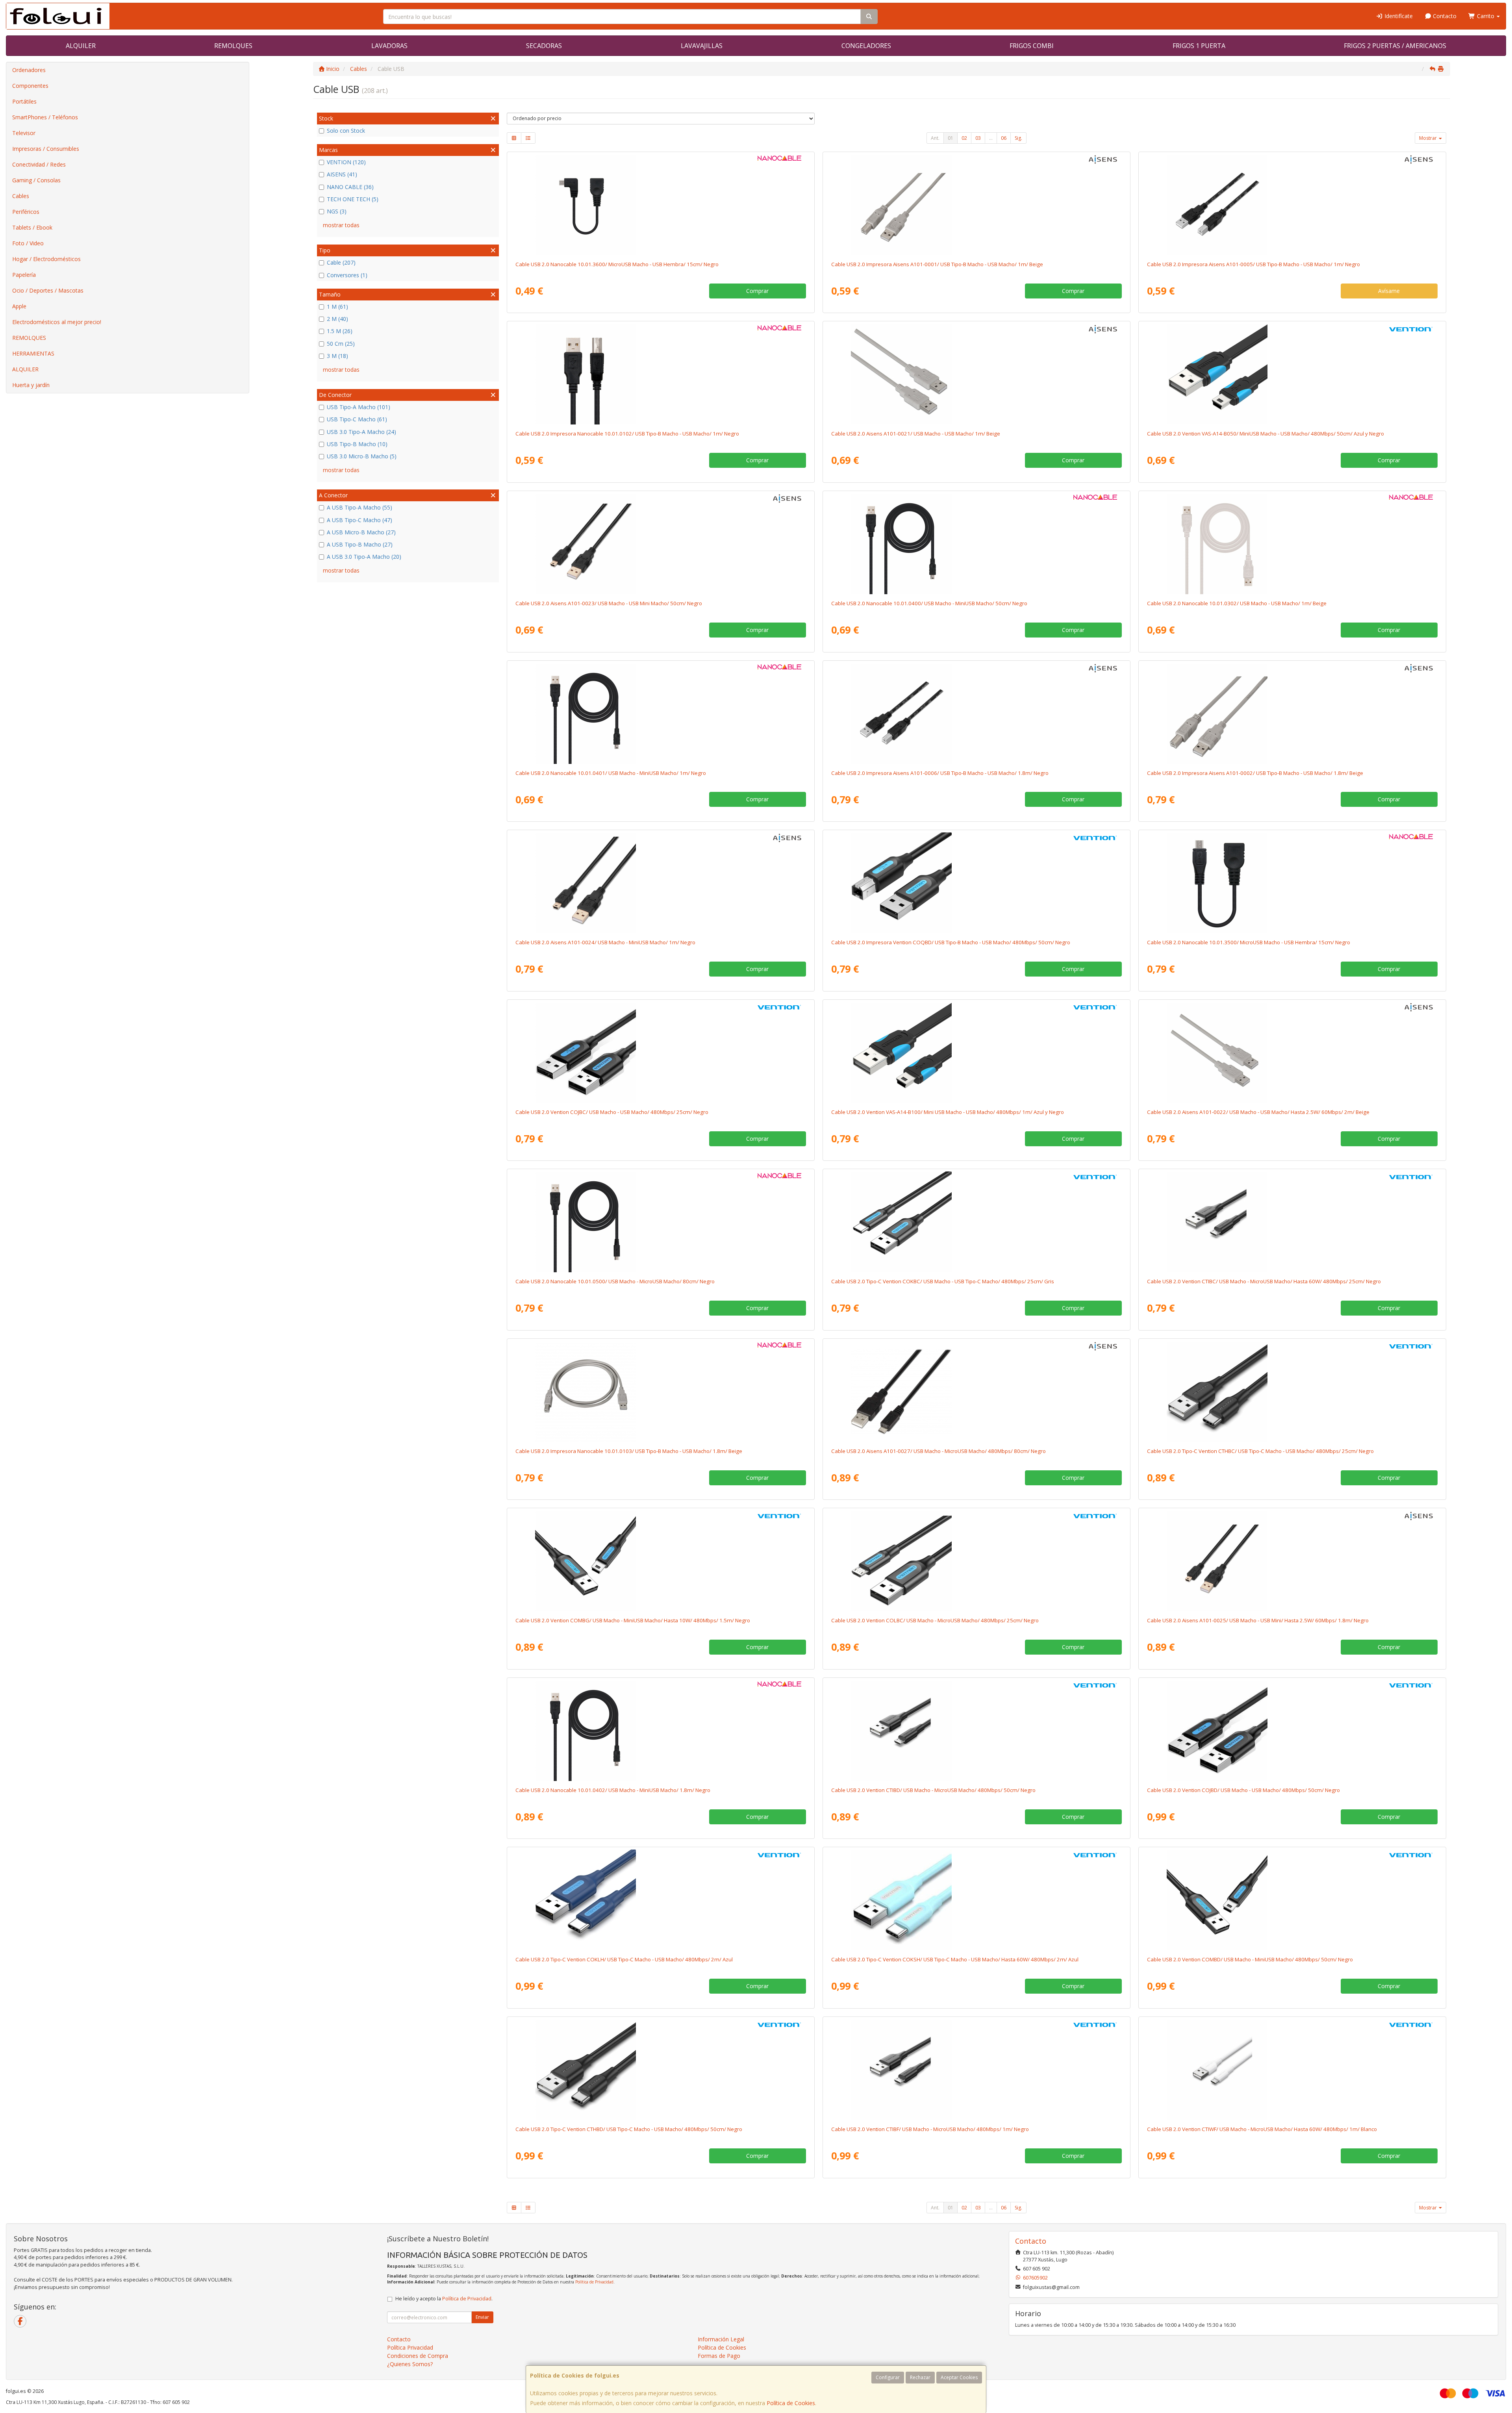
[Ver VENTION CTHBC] (1292, 1392)
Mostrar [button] (1429, 138)
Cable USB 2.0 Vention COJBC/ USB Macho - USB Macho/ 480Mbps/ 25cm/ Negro (612, 1112)
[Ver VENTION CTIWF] (1292, 2070)
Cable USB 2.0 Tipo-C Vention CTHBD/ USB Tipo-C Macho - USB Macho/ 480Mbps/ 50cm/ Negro (629, 2129)
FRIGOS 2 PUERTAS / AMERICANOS (1395, 46)
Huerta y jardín (31, 385)
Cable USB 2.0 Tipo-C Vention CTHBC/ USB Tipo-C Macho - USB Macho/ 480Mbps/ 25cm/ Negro (1260, 1451)
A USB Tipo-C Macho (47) (359, 520)
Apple (19, 306)
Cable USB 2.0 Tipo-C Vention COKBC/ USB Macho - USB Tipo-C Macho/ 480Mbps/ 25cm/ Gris (943, 1281)
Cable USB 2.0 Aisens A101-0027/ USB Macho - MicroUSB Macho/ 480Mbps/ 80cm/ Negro (939, 1451)
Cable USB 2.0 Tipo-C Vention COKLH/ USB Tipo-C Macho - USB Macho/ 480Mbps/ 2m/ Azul (624, 1959)
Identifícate (1398, 16)
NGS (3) (337, 211)
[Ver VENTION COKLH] (661, 1900)
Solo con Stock (346, 131)
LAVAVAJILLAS (702, 46)
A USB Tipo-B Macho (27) (360, 544)
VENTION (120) (346, 162)
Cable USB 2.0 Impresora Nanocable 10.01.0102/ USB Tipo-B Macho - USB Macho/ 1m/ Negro (627, 434)
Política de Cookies (791, 2403)
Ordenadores (29, 70)
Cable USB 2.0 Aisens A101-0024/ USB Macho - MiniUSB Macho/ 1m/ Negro (605, 942)
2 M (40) (337, 319)
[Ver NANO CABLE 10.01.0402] (661, 1731)
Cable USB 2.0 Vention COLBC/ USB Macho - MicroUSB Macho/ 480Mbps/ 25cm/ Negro (935, 1620)
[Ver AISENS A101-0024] (661, 883)
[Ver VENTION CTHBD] (661, 2070)
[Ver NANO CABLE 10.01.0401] (661, 714)
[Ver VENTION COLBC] (976, 1561)
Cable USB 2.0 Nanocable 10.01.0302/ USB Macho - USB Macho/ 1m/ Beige (1237, 603)
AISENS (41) (342, 174)
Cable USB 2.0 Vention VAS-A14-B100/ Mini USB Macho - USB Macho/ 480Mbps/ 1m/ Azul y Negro (948, 1112)
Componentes (30, 86)
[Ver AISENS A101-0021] (976, 374)
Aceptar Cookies (959, 2377)
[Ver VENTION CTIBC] (1292, 1222)
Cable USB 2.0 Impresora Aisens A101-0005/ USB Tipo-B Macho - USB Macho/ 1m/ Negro (1254, 264)
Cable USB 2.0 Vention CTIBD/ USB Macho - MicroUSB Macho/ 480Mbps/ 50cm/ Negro (933, 1790)
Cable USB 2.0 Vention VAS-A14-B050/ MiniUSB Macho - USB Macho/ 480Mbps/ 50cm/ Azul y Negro (1266, 434)
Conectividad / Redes (39, 164)
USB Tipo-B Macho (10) (357, 444)
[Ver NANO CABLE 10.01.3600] (661, 205)
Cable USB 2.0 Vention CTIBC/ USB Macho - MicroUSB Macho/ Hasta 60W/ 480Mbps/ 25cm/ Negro (1264, 1281)
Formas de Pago (719, 2356)
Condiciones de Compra (418, 2356)
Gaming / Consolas (36, 180)
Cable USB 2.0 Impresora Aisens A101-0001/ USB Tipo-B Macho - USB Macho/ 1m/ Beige (937, 264)
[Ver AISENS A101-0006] (976, 714)
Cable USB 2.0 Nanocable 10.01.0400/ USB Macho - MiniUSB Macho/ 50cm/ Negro (929, 603)
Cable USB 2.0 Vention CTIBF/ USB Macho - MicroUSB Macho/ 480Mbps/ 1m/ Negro (930, 2129)
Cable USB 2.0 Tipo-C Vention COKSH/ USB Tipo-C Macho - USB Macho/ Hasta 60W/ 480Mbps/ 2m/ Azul (955, 1959)
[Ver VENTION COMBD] (1292, 1900)
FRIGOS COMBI (1032, 46)
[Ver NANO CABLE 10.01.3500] (1292, 883)
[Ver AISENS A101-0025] (1292, 1561)
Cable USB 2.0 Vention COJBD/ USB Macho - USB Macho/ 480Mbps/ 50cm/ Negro (1243, 1790)
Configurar (888, 2377)
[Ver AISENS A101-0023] (661, 544)
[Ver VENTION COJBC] (661, 1053)
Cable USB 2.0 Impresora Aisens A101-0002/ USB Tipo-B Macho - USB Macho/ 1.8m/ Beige (1255, 773)
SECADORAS (544, 46)
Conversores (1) (347, 275)
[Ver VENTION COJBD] (1292, 1731)
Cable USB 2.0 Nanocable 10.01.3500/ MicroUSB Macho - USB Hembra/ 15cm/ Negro (1249, 942)
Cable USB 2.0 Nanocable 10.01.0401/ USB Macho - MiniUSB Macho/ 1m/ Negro (611, 773)
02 (964, 138)
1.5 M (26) (340, 331)
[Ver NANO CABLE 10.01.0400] (976, 544)
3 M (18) (337, 356)
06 (1004, 138)
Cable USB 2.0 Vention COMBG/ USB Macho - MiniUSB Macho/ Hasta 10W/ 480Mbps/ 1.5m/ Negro (633, 1620)
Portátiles (24, 101)
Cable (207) (341, 262)
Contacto (1444, 16)
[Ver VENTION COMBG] (661, 1561)
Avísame (1389, 291)
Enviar (482, 2317)
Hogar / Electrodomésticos (46, 259)
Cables (21, 196)
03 (978, 138)
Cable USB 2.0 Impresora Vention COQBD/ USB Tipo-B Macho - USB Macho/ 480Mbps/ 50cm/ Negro (951, 942)
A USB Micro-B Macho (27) (361, 532)
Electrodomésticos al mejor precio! (57, 322)
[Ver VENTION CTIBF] (976, 2070)
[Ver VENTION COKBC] (976, 1222)
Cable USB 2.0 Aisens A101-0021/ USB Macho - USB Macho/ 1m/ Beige (916, 434)
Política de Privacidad (594, 2282)
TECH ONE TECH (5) (353, 199)
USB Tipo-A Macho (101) (359, 407)
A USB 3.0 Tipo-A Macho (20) (364, 557)
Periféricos (26, 212)
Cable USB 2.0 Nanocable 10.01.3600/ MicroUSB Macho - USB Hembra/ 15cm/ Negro (617, 264)
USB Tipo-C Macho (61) (357, 419)
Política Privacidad (410, 2347)
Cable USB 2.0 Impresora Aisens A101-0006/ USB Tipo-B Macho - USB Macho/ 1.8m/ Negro (940, 773)
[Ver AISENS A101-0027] (976, 1392)
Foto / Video (28, 243)
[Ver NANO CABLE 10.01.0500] (661, 1222)
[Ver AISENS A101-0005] (1292, 205)
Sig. (1018, 138)
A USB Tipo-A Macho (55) (359, 507)
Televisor (24, 133)
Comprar (757, 291)
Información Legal (721, 2339)
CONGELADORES (866, 46)
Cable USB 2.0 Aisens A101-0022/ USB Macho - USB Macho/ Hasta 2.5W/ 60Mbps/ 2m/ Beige (1258, 1112)
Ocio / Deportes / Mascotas (48, 290)
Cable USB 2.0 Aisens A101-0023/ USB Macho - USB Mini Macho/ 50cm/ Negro (609, 603)
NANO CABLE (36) (350, 187)
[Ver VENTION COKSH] (976, 1900)
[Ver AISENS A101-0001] (976, 205)
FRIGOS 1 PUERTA (1199, 46)
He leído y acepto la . (444, 2299)
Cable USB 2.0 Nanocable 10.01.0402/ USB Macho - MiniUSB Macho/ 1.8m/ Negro (613, 1790)
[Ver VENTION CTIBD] (976, 1731)
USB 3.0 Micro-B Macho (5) (362, 456)
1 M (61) (337, 307)
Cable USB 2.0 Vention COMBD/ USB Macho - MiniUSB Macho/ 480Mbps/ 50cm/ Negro (1250, 1959)
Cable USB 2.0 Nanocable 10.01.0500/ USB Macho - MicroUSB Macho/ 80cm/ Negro (615, 1281)
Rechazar (920, 2377)
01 (951, 138)
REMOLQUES (233, 46)
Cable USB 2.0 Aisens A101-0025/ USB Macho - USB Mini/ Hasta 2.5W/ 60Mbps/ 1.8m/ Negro (1258, 1620)
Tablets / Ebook (32, 227)
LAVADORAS (389, 46)
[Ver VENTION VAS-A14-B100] (976, 1053)
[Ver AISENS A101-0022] (1292, 1053)
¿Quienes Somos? (410, 2364)
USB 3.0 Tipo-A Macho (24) (361, 432)
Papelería (24, 275)
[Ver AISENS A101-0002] (1292, 714)
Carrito (1486, 16)
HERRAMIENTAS (33, 353)
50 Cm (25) (341, 344)
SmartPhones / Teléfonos (45, 117)
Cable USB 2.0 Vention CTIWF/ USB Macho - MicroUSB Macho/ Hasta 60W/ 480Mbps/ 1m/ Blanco (1262, 2129)
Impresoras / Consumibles (46, 149)
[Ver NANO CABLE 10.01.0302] (1292, 544)
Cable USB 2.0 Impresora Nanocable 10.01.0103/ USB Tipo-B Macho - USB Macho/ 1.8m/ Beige (629, 1451)
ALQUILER (81, 46)
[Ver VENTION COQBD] (976, 883)
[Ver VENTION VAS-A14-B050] (1292, 374)
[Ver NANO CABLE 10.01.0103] (661, 1392)
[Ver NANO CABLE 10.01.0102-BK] (661, 374)
